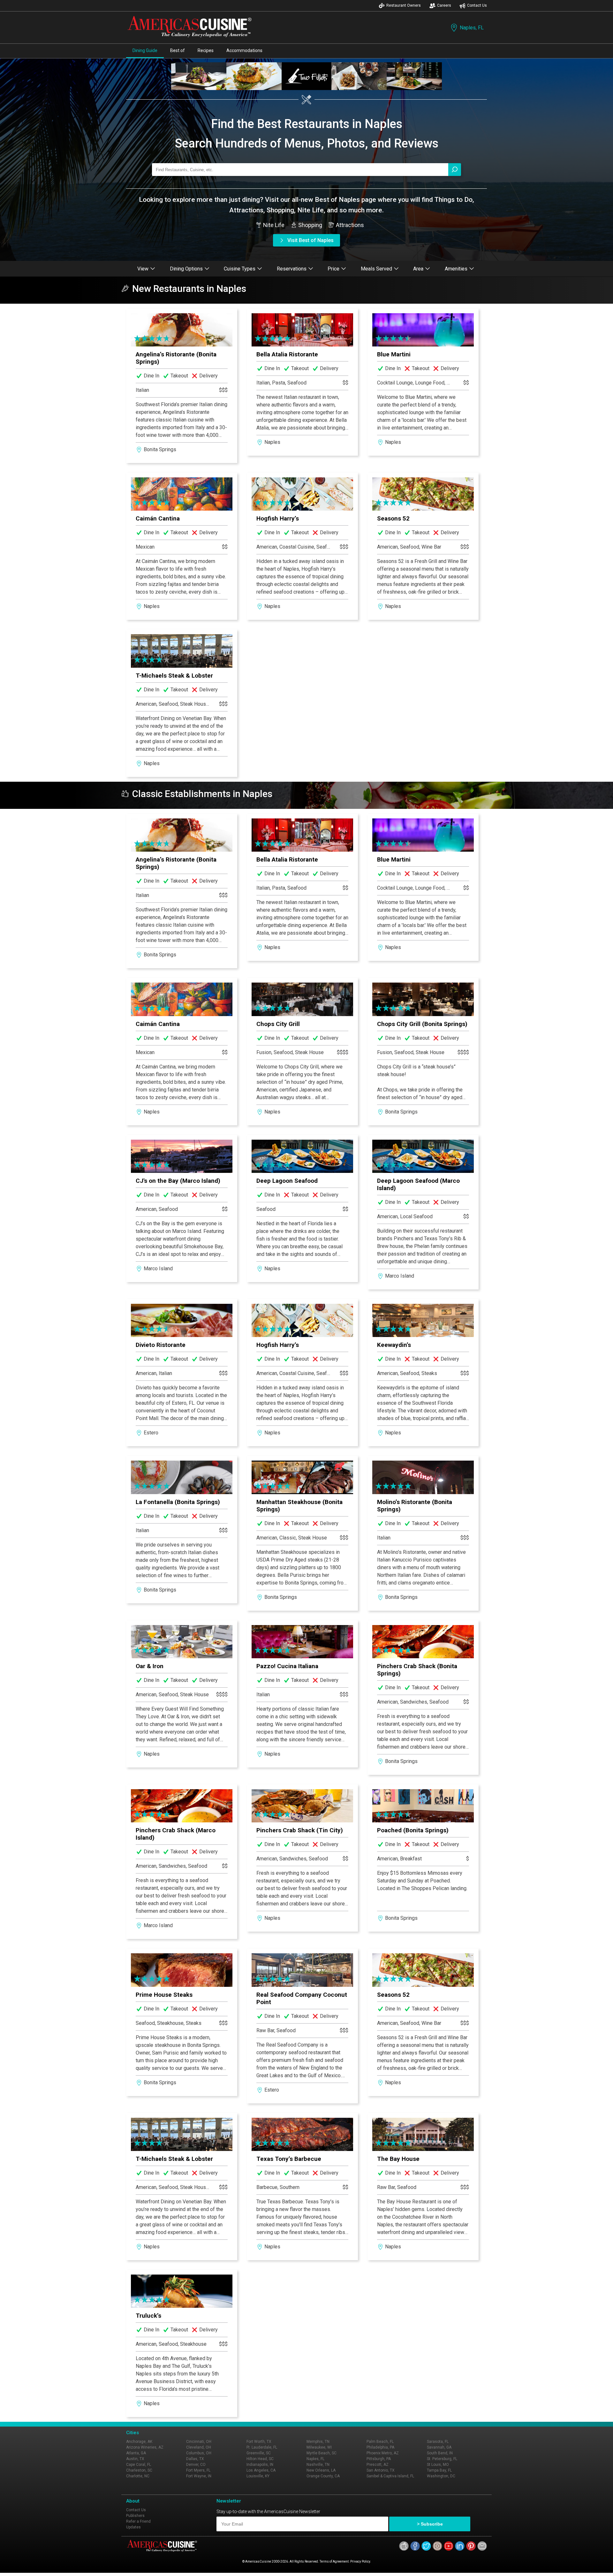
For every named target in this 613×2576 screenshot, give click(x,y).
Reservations (292, 269)
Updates (133, 2527)
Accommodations (244, 50)
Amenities (456, 269)
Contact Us (477, 5)
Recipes (206, 50)
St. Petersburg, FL (442, 2459)
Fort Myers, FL (198, 2470)
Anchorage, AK (139, 2442)
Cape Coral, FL (139, 2465)
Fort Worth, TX (259, 2442)
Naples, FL (472, 28)
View (143, 269)
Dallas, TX (195, 2459)
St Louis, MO (438, 2465)
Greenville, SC (259, 2453)
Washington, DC (441, 2476)
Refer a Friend (138, 2521)
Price (333, 269)
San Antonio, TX (381, 2470)
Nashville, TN (318, 2465)
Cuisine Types (240, 269)
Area (418, 269)
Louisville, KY (258, 2476)
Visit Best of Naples (310, 240)
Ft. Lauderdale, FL (262, 2447)
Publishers (135, 2516)
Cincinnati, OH (199, 2442)
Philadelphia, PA (380, 2447)
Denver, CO (196, 2465)
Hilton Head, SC (260, 2459)
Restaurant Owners (404, 5)
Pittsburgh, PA (379, 2459)
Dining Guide (145, 50)
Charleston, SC (139, 2470)
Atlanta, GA (136, 2453)
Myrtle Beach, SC (322, 2453)
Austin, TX (135, 2459)
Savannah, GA (439, 2447)
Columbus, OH (199, 2453)
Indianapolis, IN (260, 2465)
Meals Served (376, 269)
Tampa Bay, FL (439, 2470)
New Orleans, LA (321, 2470)
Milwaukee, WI (319, 2447)
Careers (444, 5)
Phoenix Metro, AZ (383, 2453)
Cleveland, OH (199, 2447)
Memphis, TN (318, 2442)
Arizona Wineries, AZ (145, 2447)
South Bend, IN (440, 2453)
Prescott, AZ (378, 2465)
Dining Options (186, 269)
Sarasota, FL (438, 2442)
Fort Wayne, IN (199, 2476)
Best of (178, 50)
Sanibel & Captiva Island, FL (390, 2476)
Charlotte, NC (138, 2476)
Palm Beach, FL (380, 2442)
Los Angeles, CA (261, 2470)
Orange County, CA (323, 2476)
